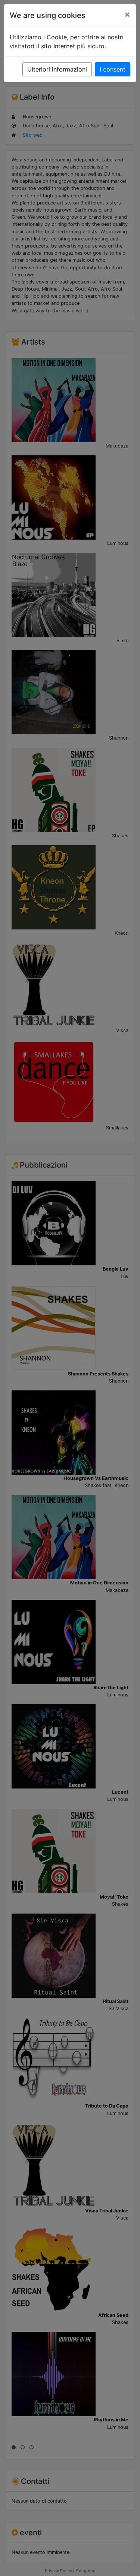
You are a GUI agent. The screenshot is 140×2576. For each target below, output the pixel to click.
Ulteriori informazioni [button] (57, 69)
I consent (113, 69)
